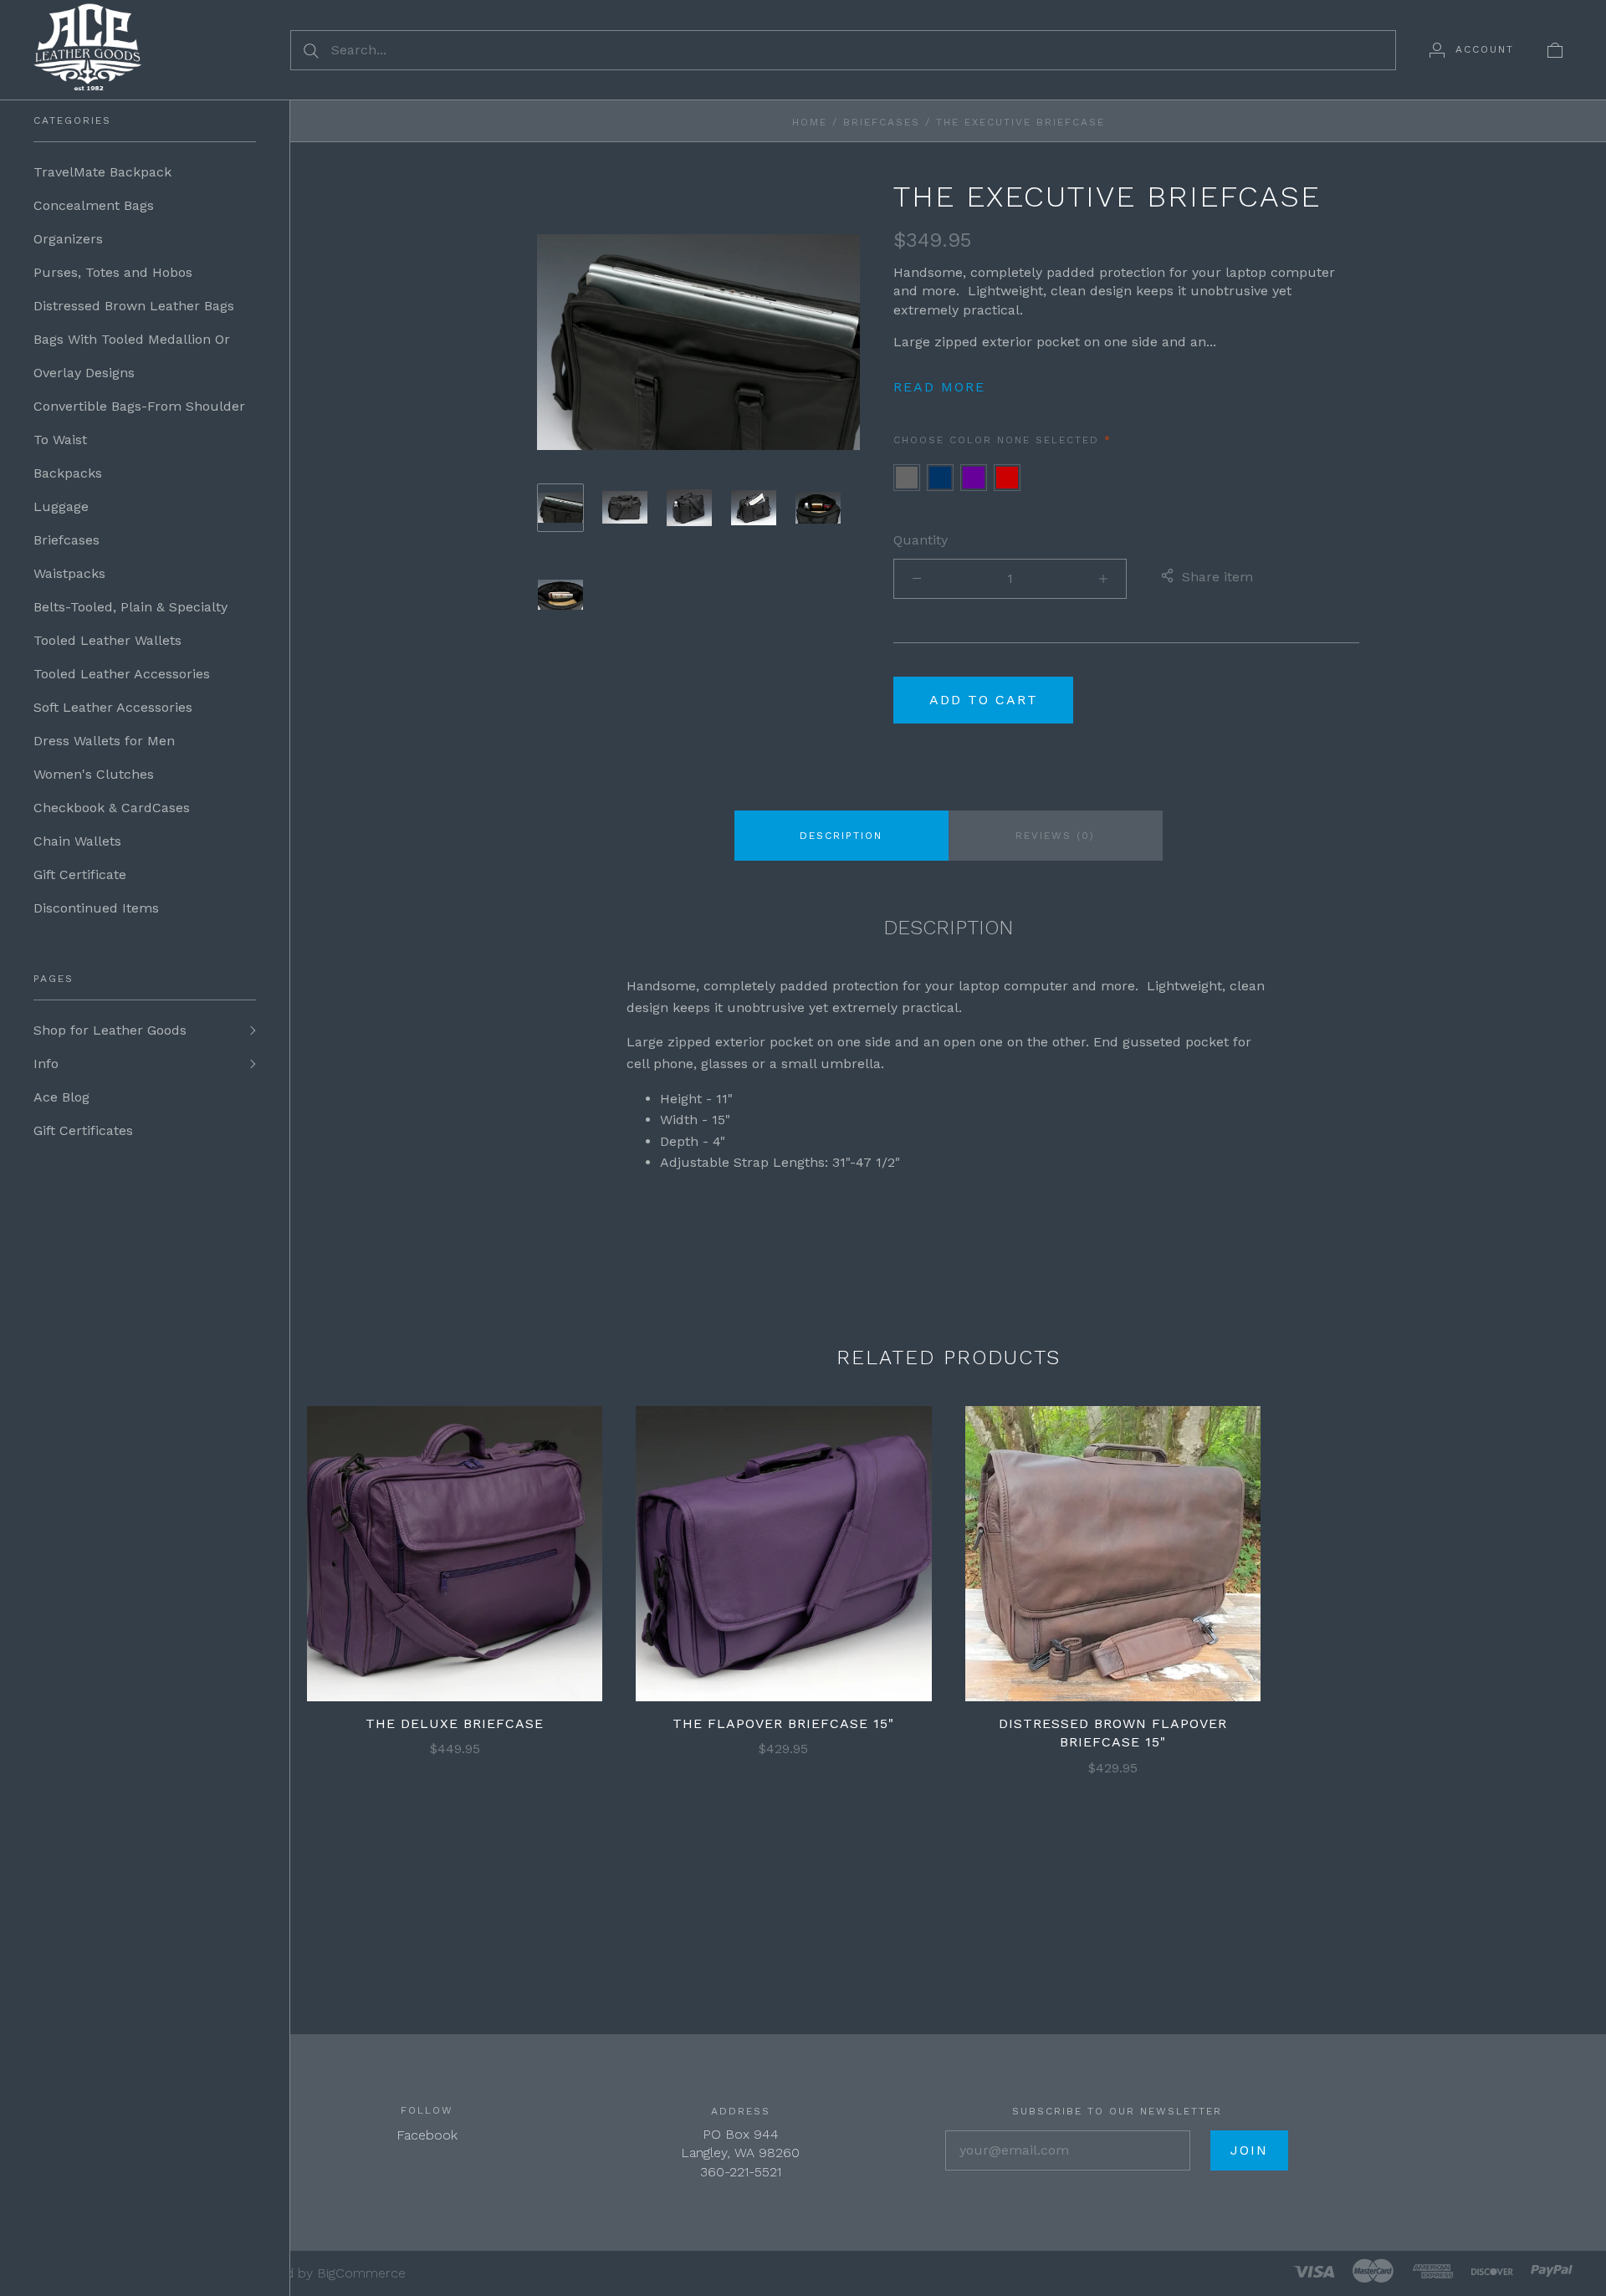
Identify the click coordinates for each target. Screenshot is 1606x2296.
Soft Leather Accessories (113, 707)
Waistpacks (69, 573)
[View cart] (1555, 49)
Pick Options (455, 1526)
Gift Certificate (80, 874)
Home (810, 122)
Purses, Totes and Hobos (113, 272)
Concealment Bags (94, 205)
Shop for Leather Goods (110, 1030)
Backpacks (68, 473)
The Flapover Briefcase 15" (783, 1723)
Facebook (427, 2135)
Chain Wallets (77, 841)
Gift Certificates (83, 1130)
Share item (1217, 577)
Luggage (61, 506)
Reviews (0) (1055, 836)
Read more (939, 387)
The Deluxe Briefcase (455, 1723)
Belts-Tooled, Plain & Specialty (130, 607)
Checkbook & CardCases (112, 808)
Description (841, 836)
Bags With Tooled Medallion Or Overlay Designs (132, 356)
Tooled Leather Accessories (122, 674)
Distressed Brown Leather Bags (134, 306)
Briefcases (66, 540)
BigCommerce (361, 2273)
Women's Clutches (94, 774)
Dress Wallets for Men (104, 741)
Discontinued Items (96, 908)
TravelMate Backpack (102, 172)
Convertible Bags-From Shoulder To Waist (139, 423)
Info (46, 1064)
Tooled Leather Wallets (107, 640)
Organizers (68, 239)
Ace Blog (61, 1097)
